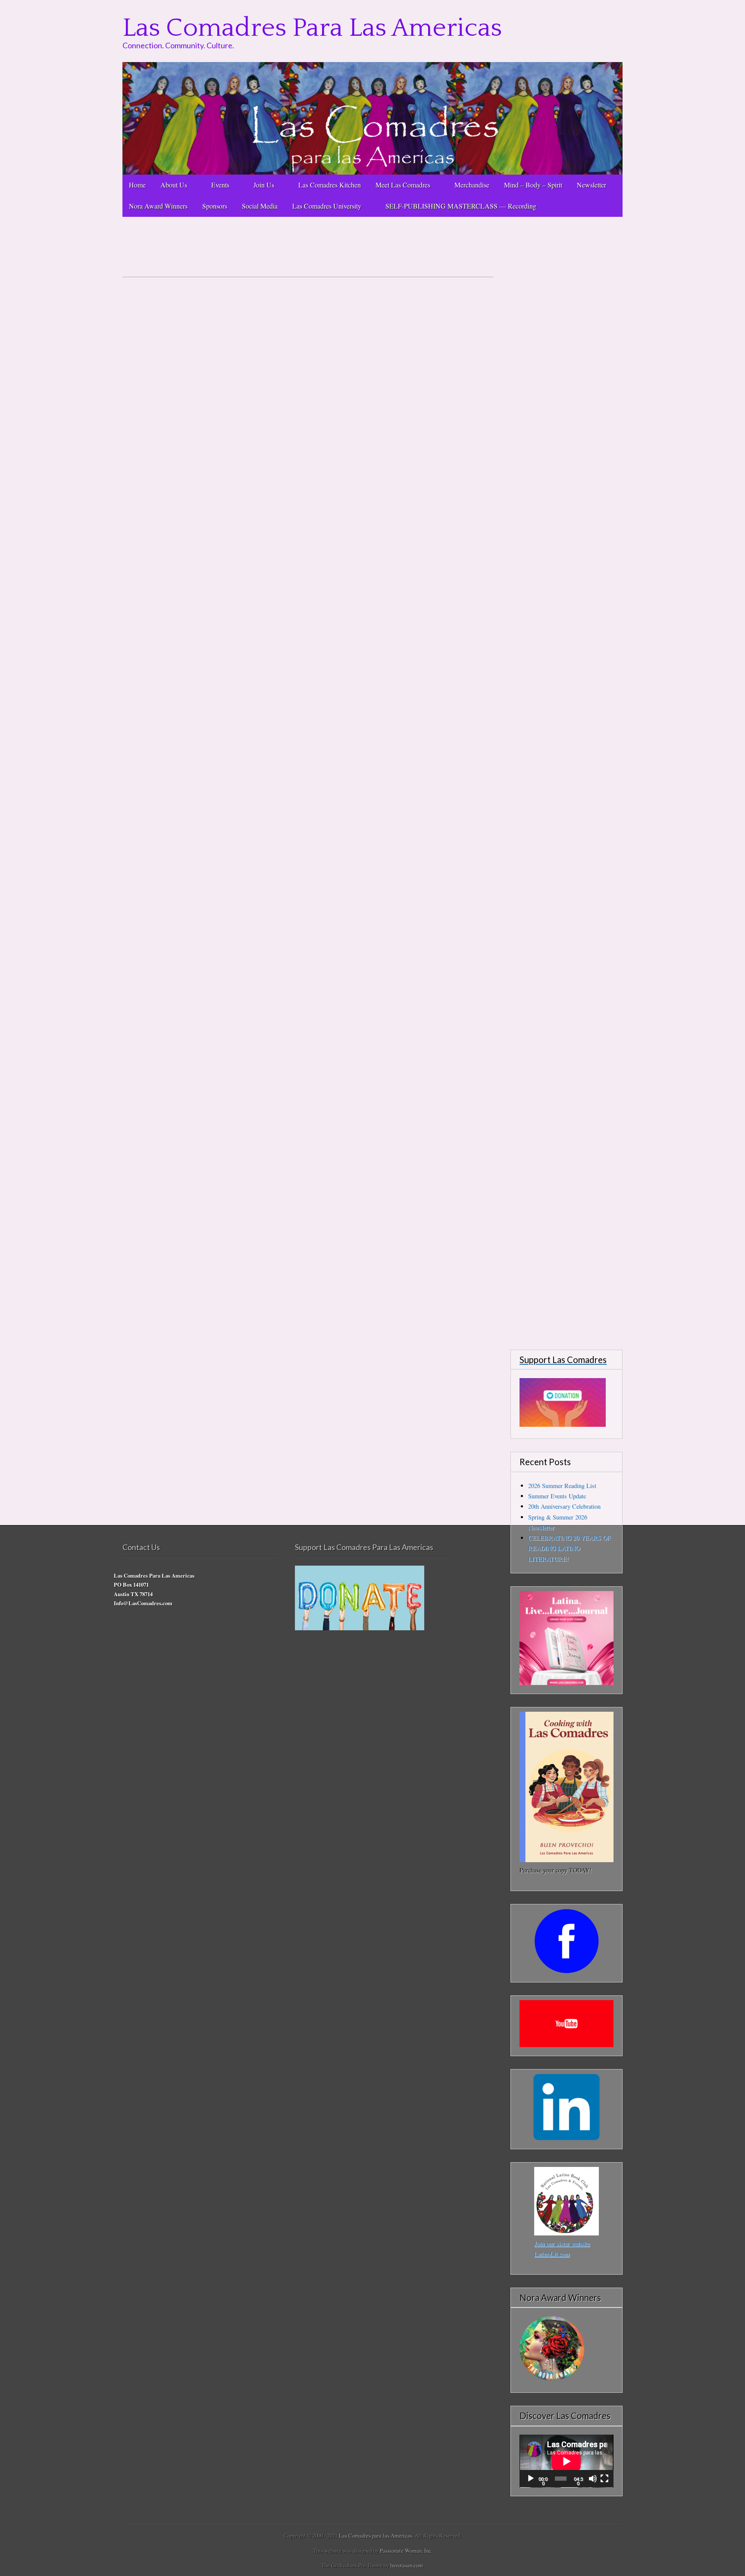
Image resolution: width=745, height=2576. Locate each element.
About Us (174, 185)
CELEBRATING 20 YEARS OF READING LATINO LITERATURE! (569, 1548)
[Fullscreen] (604, 2479)
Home (137, 185)
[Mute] (593, 2479)
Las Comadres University (327, 206)
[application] (567, 2461)
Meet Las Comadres (403, 185)
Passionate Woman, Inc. (406, 2551)
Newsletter (592, 185)
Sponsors (215, 206)
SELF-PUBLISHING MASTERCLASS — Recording (463, 206)
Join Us (264, 185)
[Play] (531, 2479)
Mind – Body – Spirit (533, 185)
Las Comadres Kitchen (330, 185)
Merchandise (472, 185)
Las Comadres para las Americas (376, 2535)
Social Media (260, 206)
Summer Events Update (557, 1496)
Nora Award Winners (158, 206)
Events (220, 185)
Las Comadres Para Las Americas (312, 28)
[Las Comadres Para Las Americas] (372, 118)
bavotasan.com (407, 2565)
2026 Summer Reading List (562, 1486)
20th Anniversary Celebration (564, 1506)
